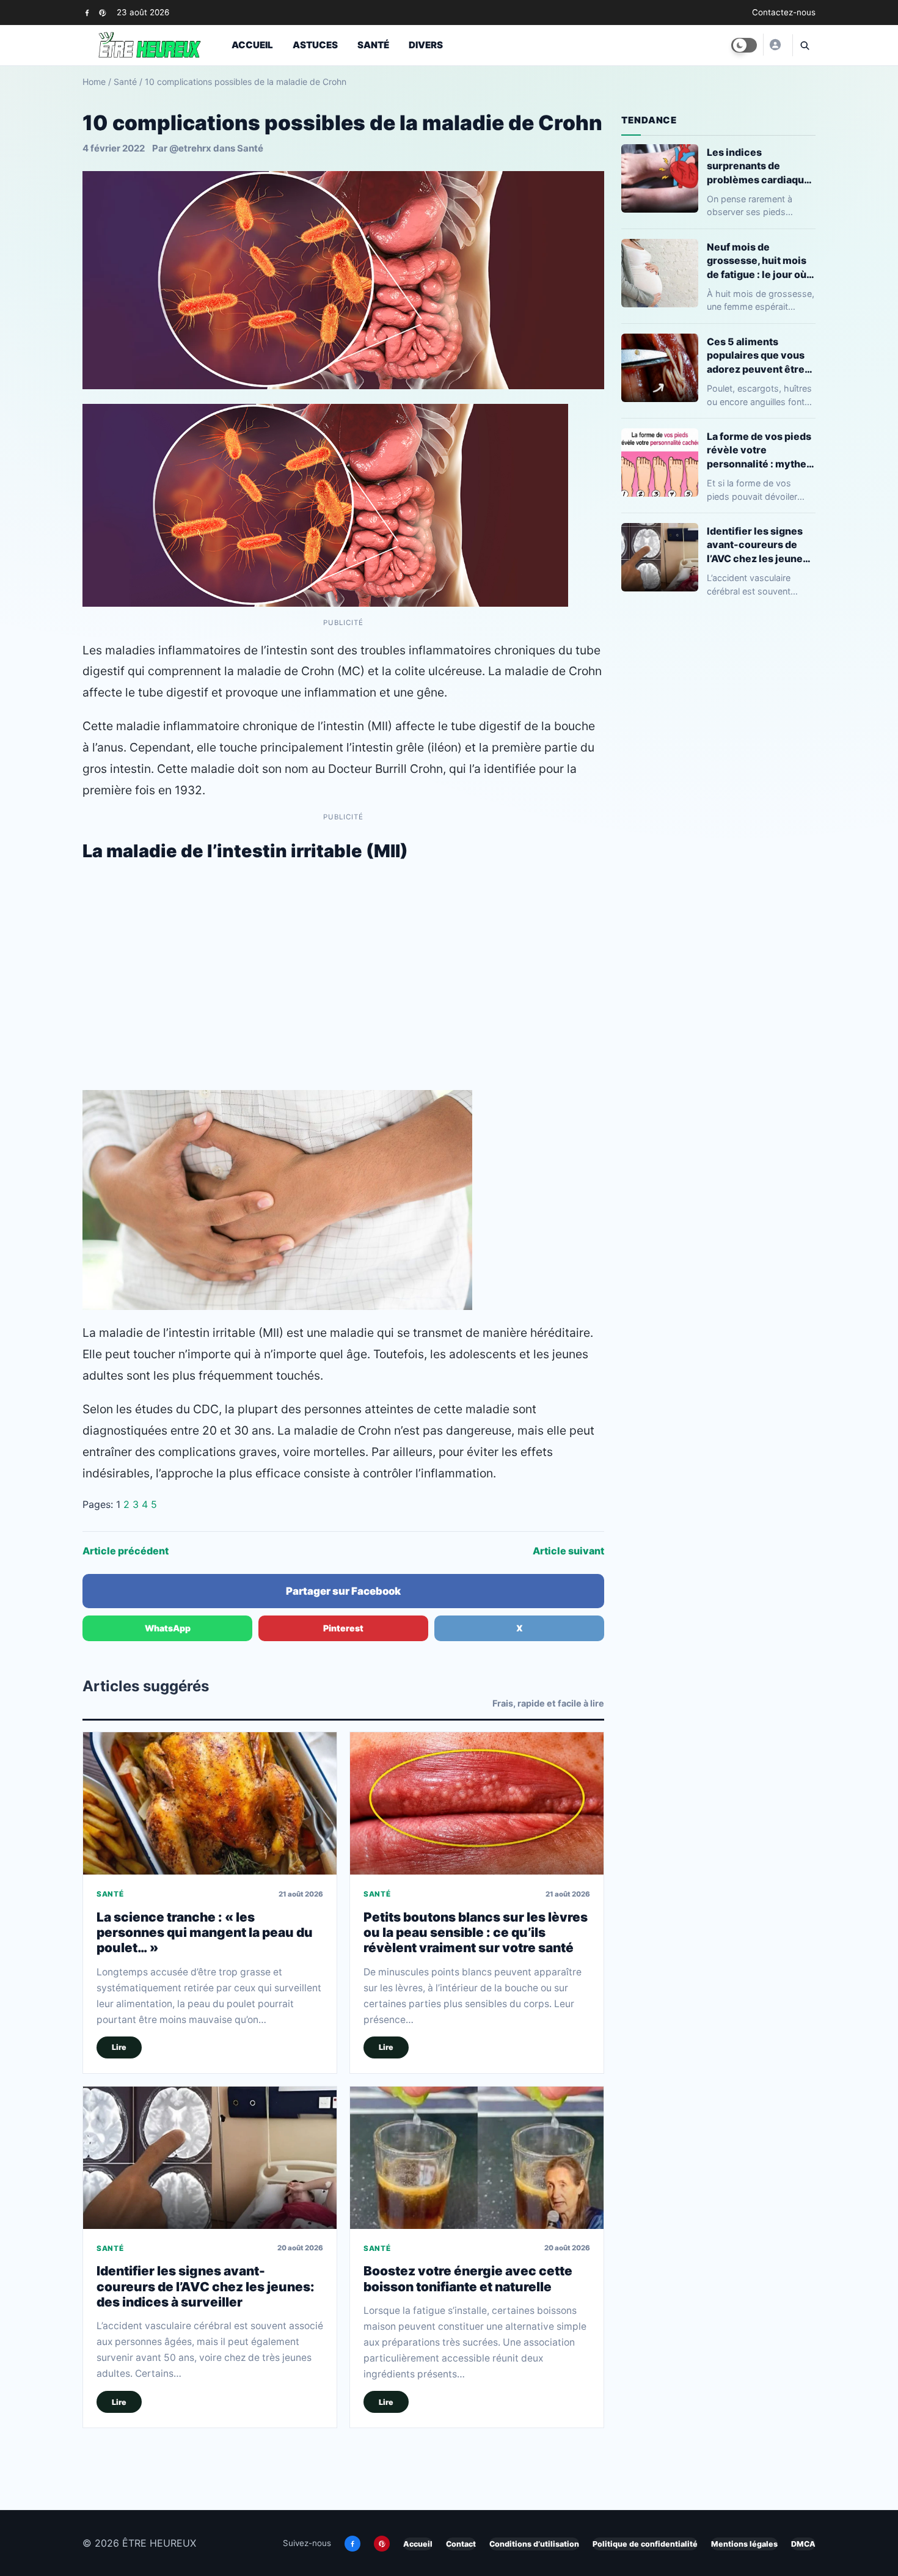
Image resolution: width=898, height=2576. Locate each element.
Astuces (315, 45)
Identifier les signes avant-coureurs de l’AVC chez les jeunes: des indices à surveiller (206, 2286)
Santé (373, 45)
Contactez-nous (784, 12)
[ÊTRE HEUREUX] (775, 45)
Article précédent (126, 1551)
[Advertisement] (343, 992)
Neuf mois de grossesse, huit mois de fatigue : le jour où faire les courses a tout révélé (757, 261)
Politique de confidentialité (645, 2544)
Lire (119, 2047)
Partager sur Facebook (343, 1591)
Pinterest (343, 1628)
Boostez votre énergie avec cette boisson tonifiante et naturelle (468, 2278)
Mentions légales (744, 2544)
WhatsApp (168, 1628)
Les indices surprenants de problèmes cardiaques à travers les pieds (761, 166)
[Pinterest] (102, 13)
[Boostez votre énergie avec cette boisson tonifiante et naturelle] (477, 2158)
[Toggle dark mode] (744, 45)
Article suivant (568, 1551)
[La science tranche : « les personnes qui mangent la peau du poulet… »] (210, 1803)
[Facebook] (87, 13)
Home (94, 82)
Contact (461, 2544)
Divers (426, 45)
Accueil (252, 45)
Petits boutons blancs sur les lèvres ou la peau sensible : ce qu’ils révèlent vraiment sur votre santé (476, 1933)
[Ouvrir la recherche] (804, 45)
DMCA (803, 2544)
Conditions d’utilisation (534, 2544)
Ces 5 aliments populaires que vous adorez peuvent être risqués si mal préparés (756, 355)
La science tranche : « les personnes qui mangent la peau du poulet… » (205, 1933)
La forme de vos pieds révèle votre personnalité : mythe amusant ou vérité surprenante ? (759, 450)
